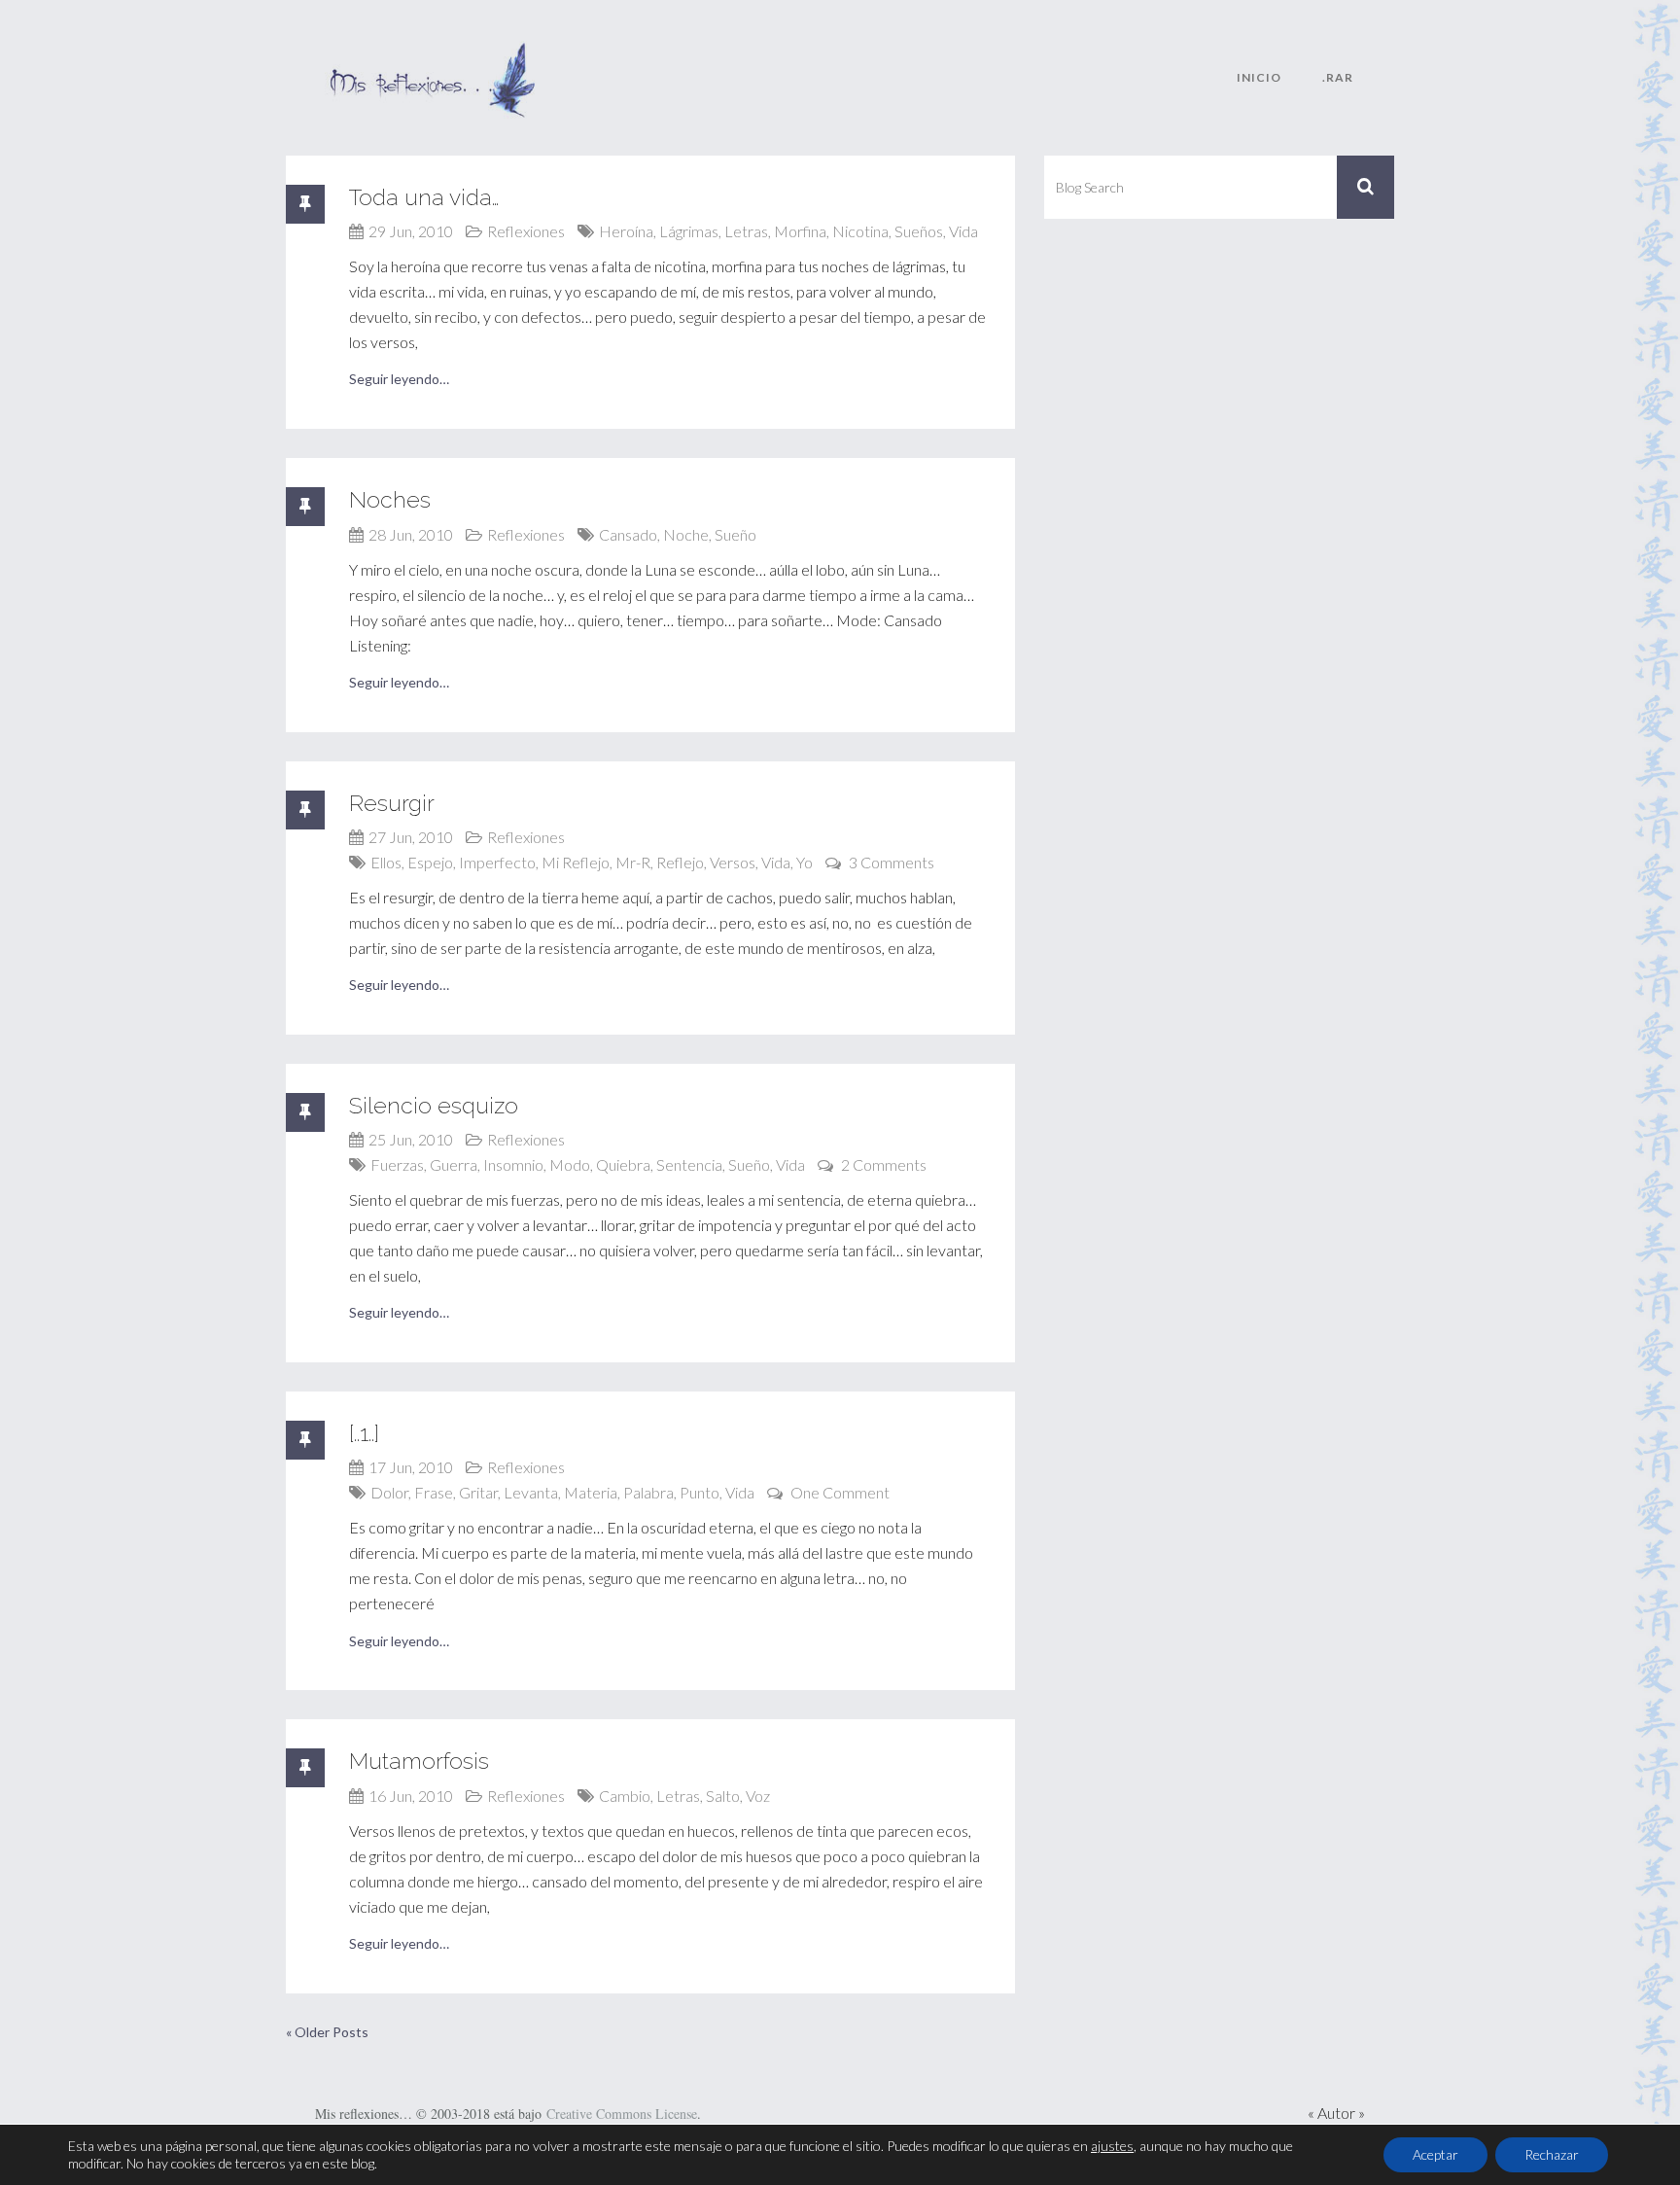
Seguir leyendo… (399, 379)
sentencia (689, 1164)
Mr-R (633, 862)
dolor (389, 1492)
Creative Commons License (622, 2114)
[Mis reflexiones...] (432, 53)
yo (805, 862)
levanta (531, 1492)
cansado (628, 534)
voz (758, 1796)
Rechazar (1552, 2154)
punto (700, 1492)
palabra (648, 1492)
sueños (919, 231)
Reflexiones (526, 231)
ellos (386, 862)
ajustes (1112, 2146)
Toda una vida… (424, 197)
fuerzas (397, 1164)
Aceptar (1435, 2154)
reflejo (680, 862)
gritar (478, 1492)
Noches (390, 499)
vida (963, 231)
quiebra (623, 1164)
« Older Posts (327, 2032)
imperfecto (497, 862)
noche (686, 534)
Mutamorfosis (419, 1761)
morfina (800, 231)
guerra (454, 1164)
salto (723, 1796)
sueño (735, 534)
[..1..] (364, 1433)
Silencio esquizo (434, 1105)
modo (570, 1164)
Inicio (1259, 77)
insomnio (513, 1164)
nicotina (860, 231)
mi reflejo (576, 862)
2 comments (884, 1164)
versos (733, 862)
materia (591, 1492)
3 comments (892, 862)
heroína (626, 231)
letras (746, 231)
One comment (840, 1492)
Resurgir (392, 803)
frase (434, 1492)
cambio (625, 1796)
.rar (1338, 77)
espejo (430, 862)
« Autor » (1336, 2113)
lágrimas (689, 231)
